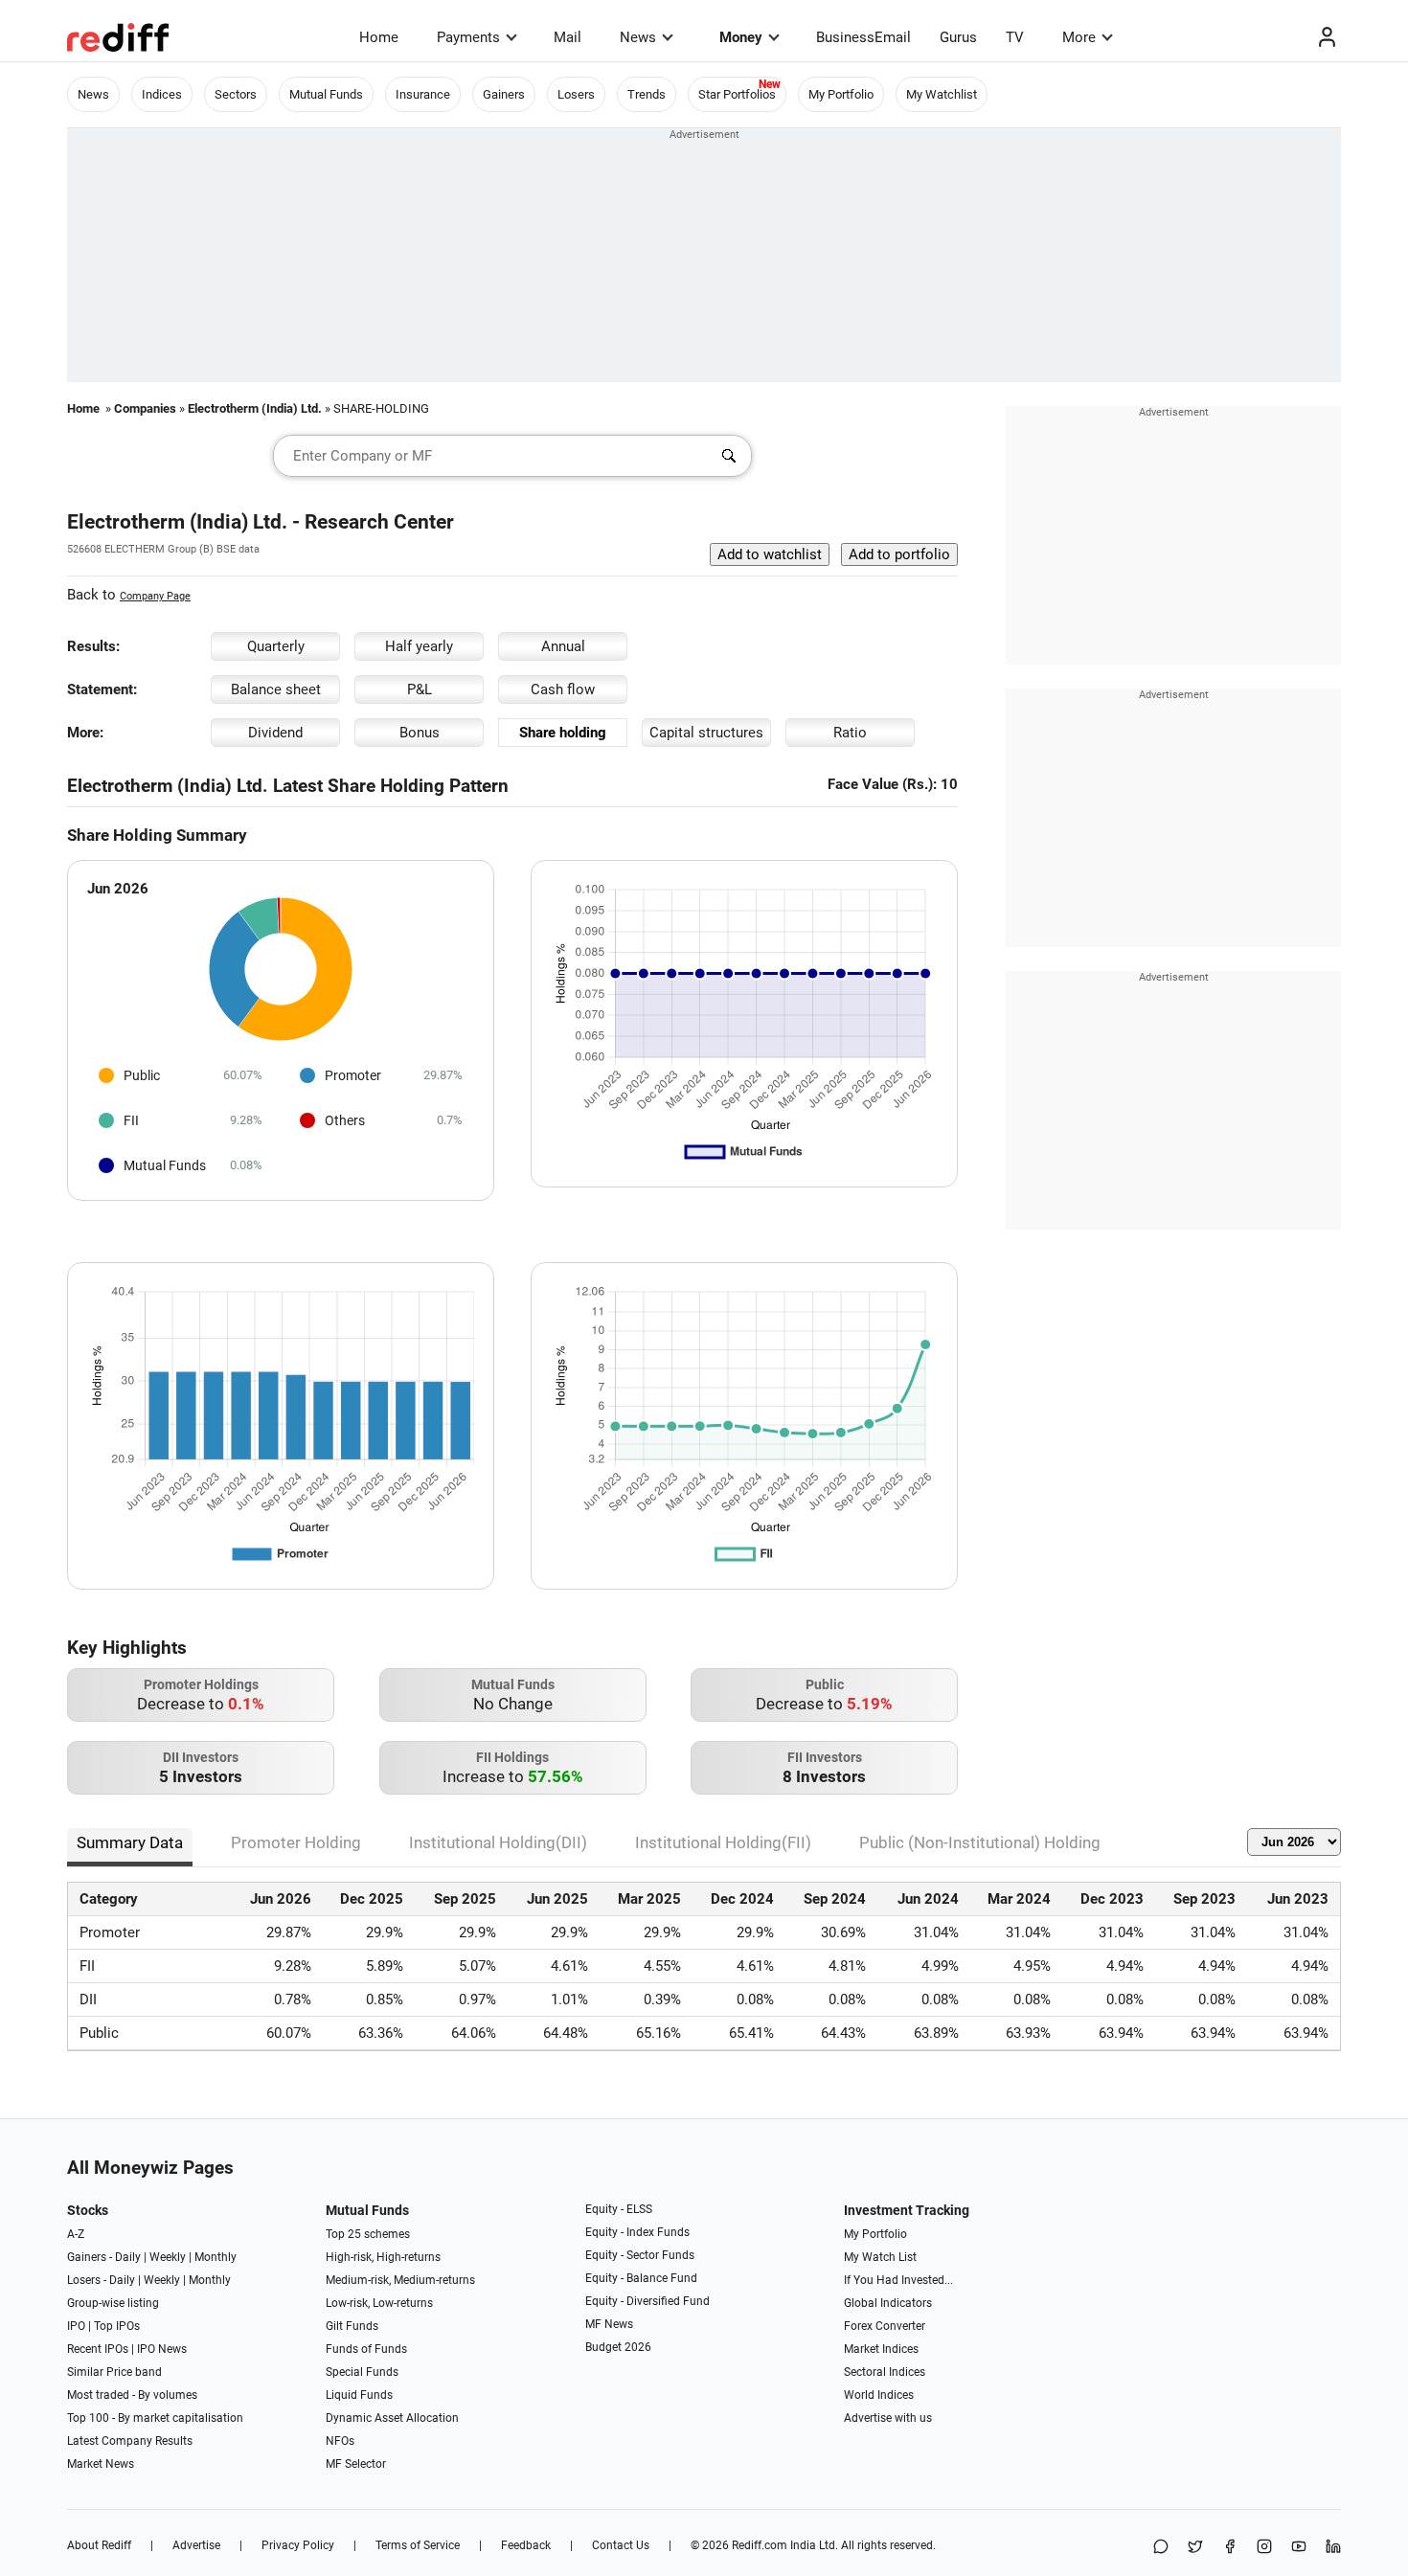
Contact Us (621, 2545)
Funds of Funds (366, 2349)
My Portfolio (841, 94)
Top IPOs (117, 2326)
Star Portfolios (737, 94)
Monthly (216, 2257)
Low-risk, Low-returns (379, 2303)
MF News (609, 2324)
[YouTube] (1299, 2548)
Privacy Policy (298, 2545)
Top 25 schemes (368, 2234)
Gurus (958, 37)
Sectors (236, 94)
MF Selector (356, 2464)
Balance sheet (276, 689)
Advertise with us (888, 2418)
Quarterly (276, 646)
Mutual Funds (326, 94)
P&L (420, 689)
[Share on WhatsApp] (1161, 2548)
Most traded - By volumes (132, 2395)
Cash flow (563, 689)
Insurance (423, 94)
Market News (101, 2464)
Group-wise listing (113, 2303)
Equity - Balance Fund (641, 2278)
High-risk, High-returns (383, 2257)
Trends (647, 94)
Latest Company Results (130, 2441)
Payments (468, 37)
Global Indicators (888, 2303)
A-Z (76, 2234)
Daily (128, 2257)
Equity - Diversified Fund (647, 2301)
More (1079, 37)
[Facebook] (1230, 2548)
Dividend (275, 733)
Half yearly (419, 646)
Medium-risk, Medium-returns (400, 2280)
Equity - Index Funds (637, 2232)
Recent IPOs (98, 2349)
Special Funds (362, 2372)
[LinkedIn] (1333, 2548)
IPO (76, 2326)
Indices (162, 94)
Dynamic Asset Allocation (392, 2418)
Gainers (504, 94)
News (638, 37)
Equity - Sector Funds (640, 2255)
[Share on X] (1195, 2548)
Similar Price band (114, 2372)
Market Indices (881, 2349)
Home (379, 37)
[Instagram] (1264, 2548)
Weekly (168, 2257)
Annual (563, 646)
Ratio (850, 733)
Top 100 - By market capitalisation (155, 2418)
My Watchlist (942, 94)
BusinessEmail (863, 37)
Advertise (196, 2545)
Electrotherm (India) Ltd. (255, 408)
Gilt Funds (352, 2326)
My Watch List (880, 2257)
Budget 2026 (618, 2347)
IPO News (162, 2349)
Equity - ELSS (619, 2209)
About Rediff (99, 2545)
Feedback (526, 2545)
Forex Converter (885, 2326)
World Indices (879, 2395)
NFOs (340, 2441)
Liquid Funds (359, 2395)
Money (741, 37)
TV (1015, 37)
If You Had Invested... (898, 2280)
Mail (568, 37)
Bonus (420, 733)
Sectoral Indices (885, 2372)
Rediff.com (760, 2545)
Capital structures (706, 733)
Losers (576, 94)
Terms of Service (418, 2545)
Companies (145, 408)
